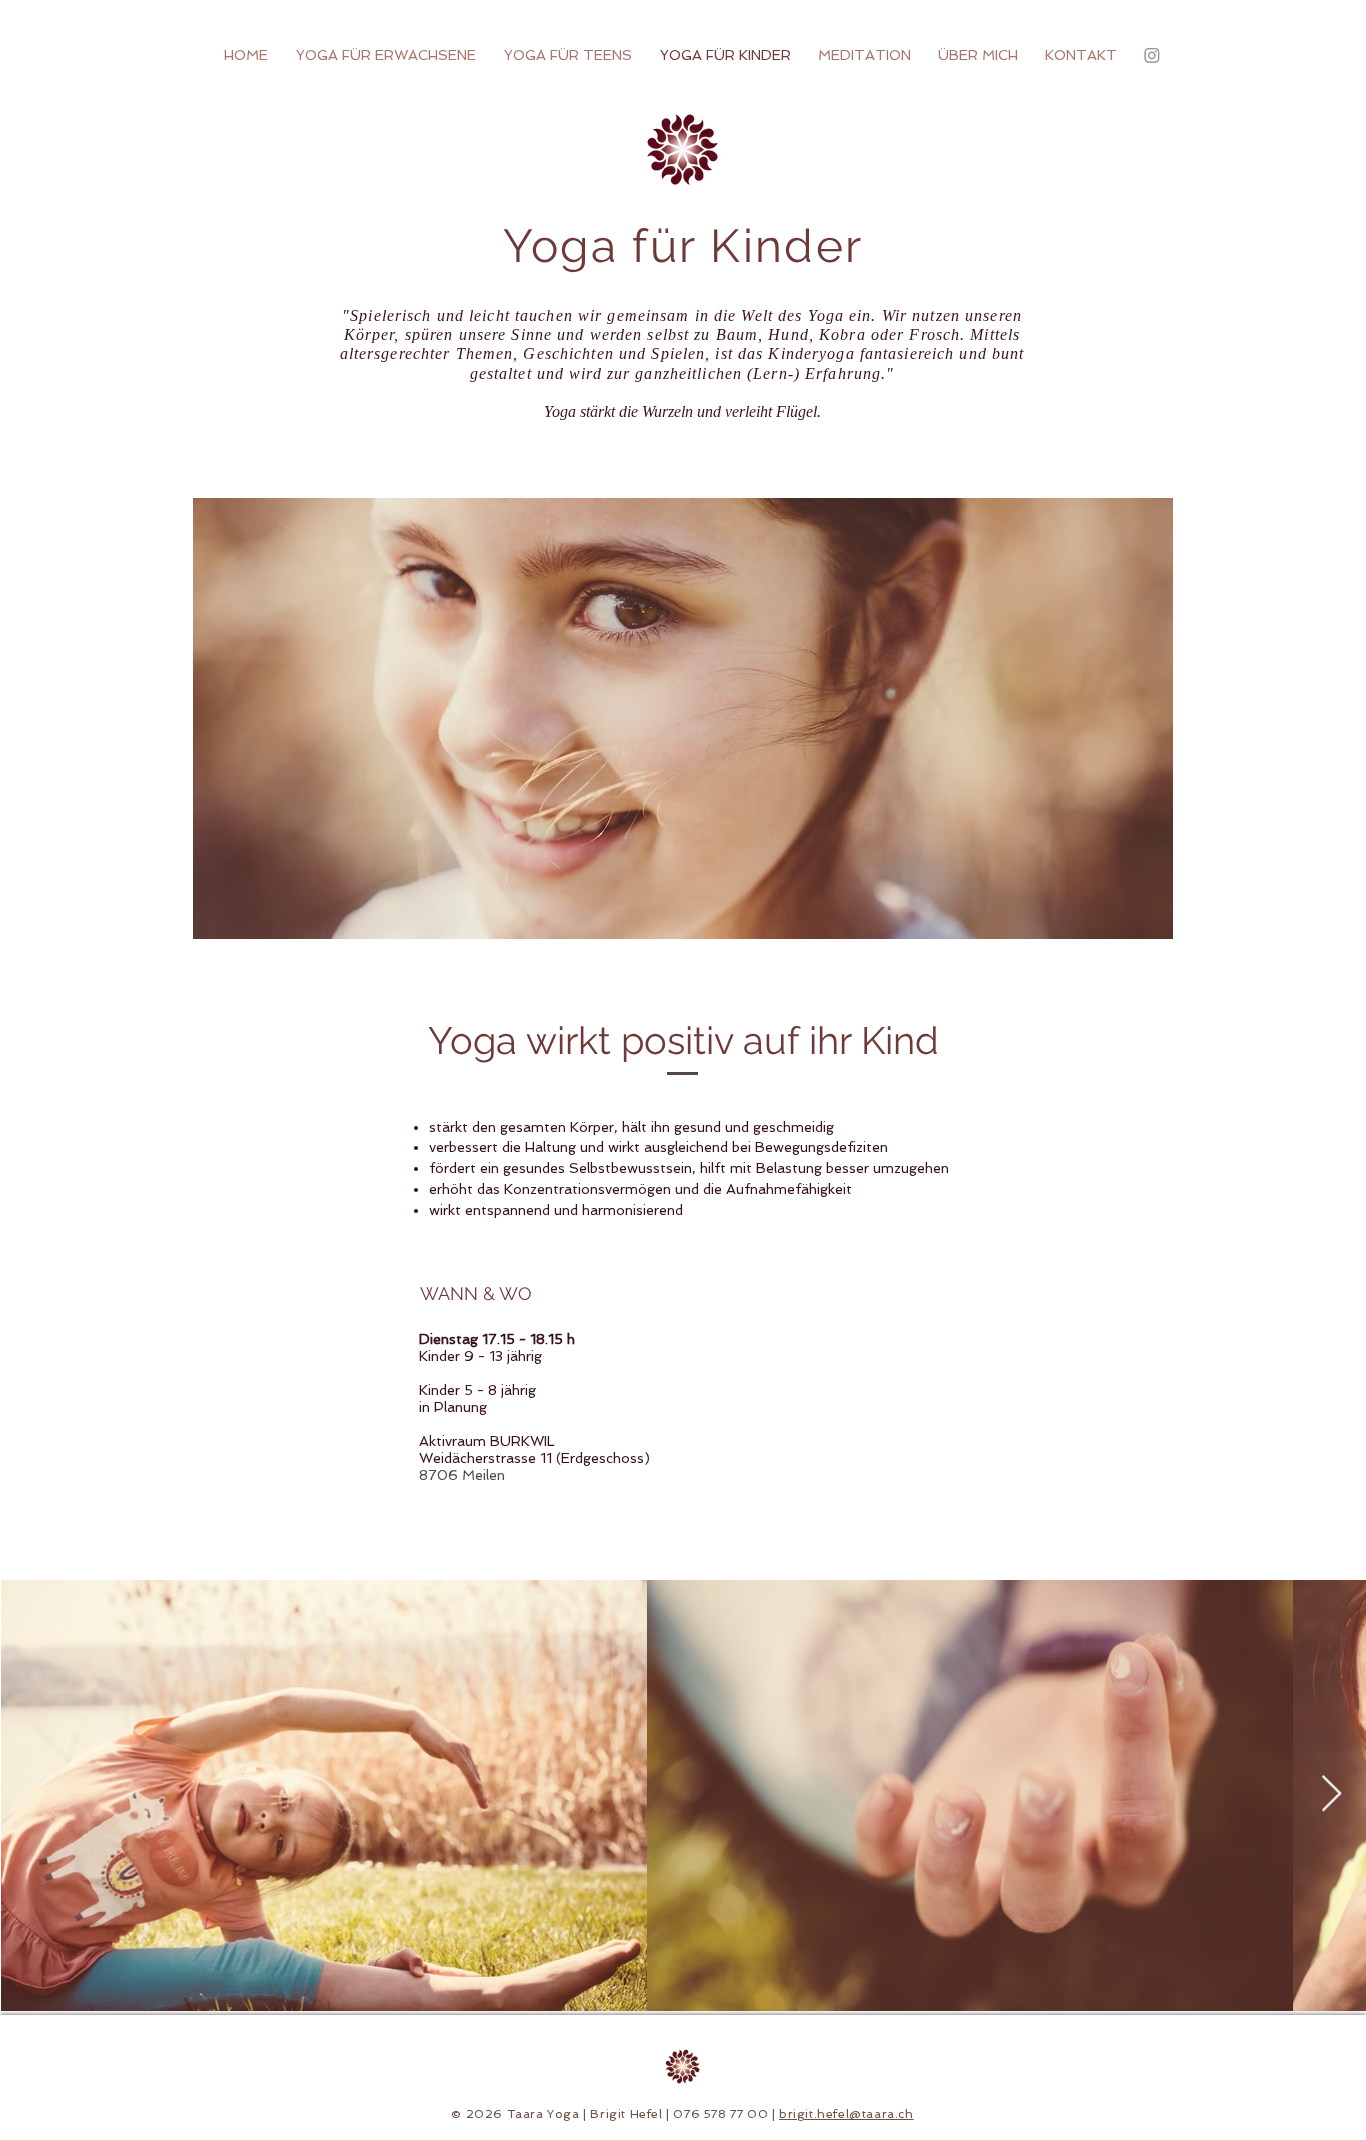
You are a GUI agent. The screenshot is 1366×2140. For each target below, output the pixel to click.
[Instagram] (1152, 55)
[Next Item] (1331, 1794)
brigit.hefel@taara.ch (846, 2114)
